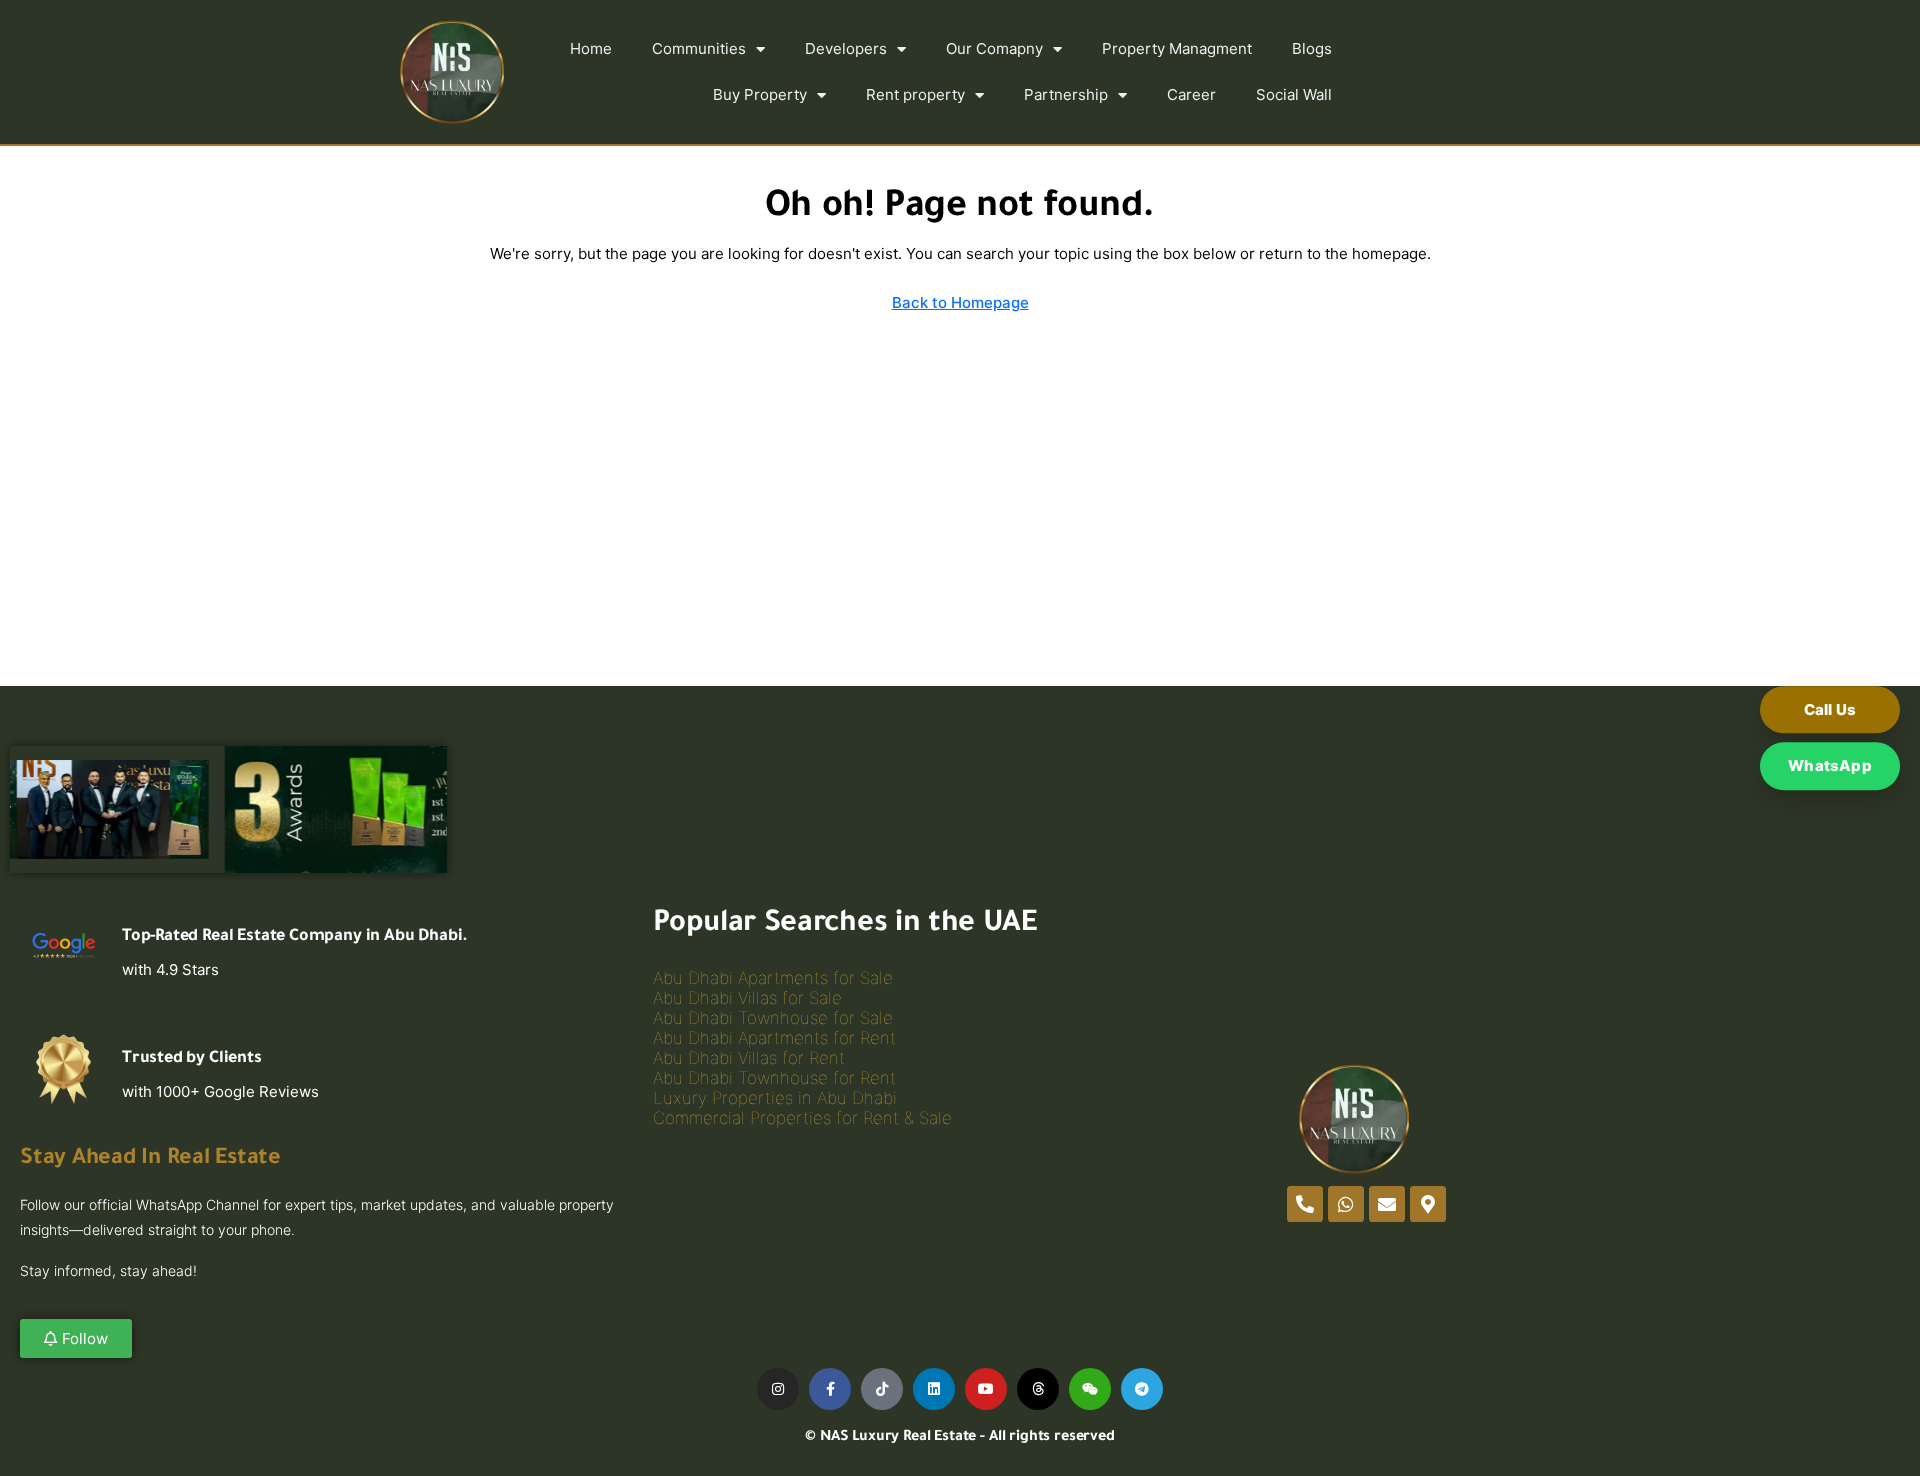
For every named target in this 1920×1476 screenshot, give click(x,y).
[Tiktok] (882, 1389)
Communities (699, 48)
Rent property (915, 94)
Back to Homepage (960, 302)
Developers (846, 48)
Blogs (1312, 48)
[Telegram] (1142, 1389)
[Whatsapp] (1346, 1204)
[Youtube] (986, 1389)
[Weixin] (1090, 1389)
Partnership (1066, 94)
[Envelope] (1387, 1204)
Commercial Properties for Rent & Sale (802, 1118)
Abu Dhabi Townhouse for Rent (774, 1078)
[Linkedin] (934, 1389)
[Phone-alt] (1305, 1204)
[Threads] (1038, 1389)
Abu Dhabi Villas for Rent (749, 1058)
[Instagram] (778, 1389)
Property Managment (1177, 48)
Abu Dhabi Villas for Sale (747, 998)
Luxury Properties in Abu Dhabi (775, 1098)
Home (591, 48)
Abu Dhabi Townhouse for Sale (773, 1018)
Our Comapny (994, 48)
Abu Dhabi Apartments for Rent (774, 1038)
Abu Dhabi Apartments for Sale (773, 978)
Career (1191, 94)
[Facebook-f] (830, 1389)
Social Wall (1294, 94)
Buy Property (760, 94)
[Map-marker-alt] (1428, 1204)
